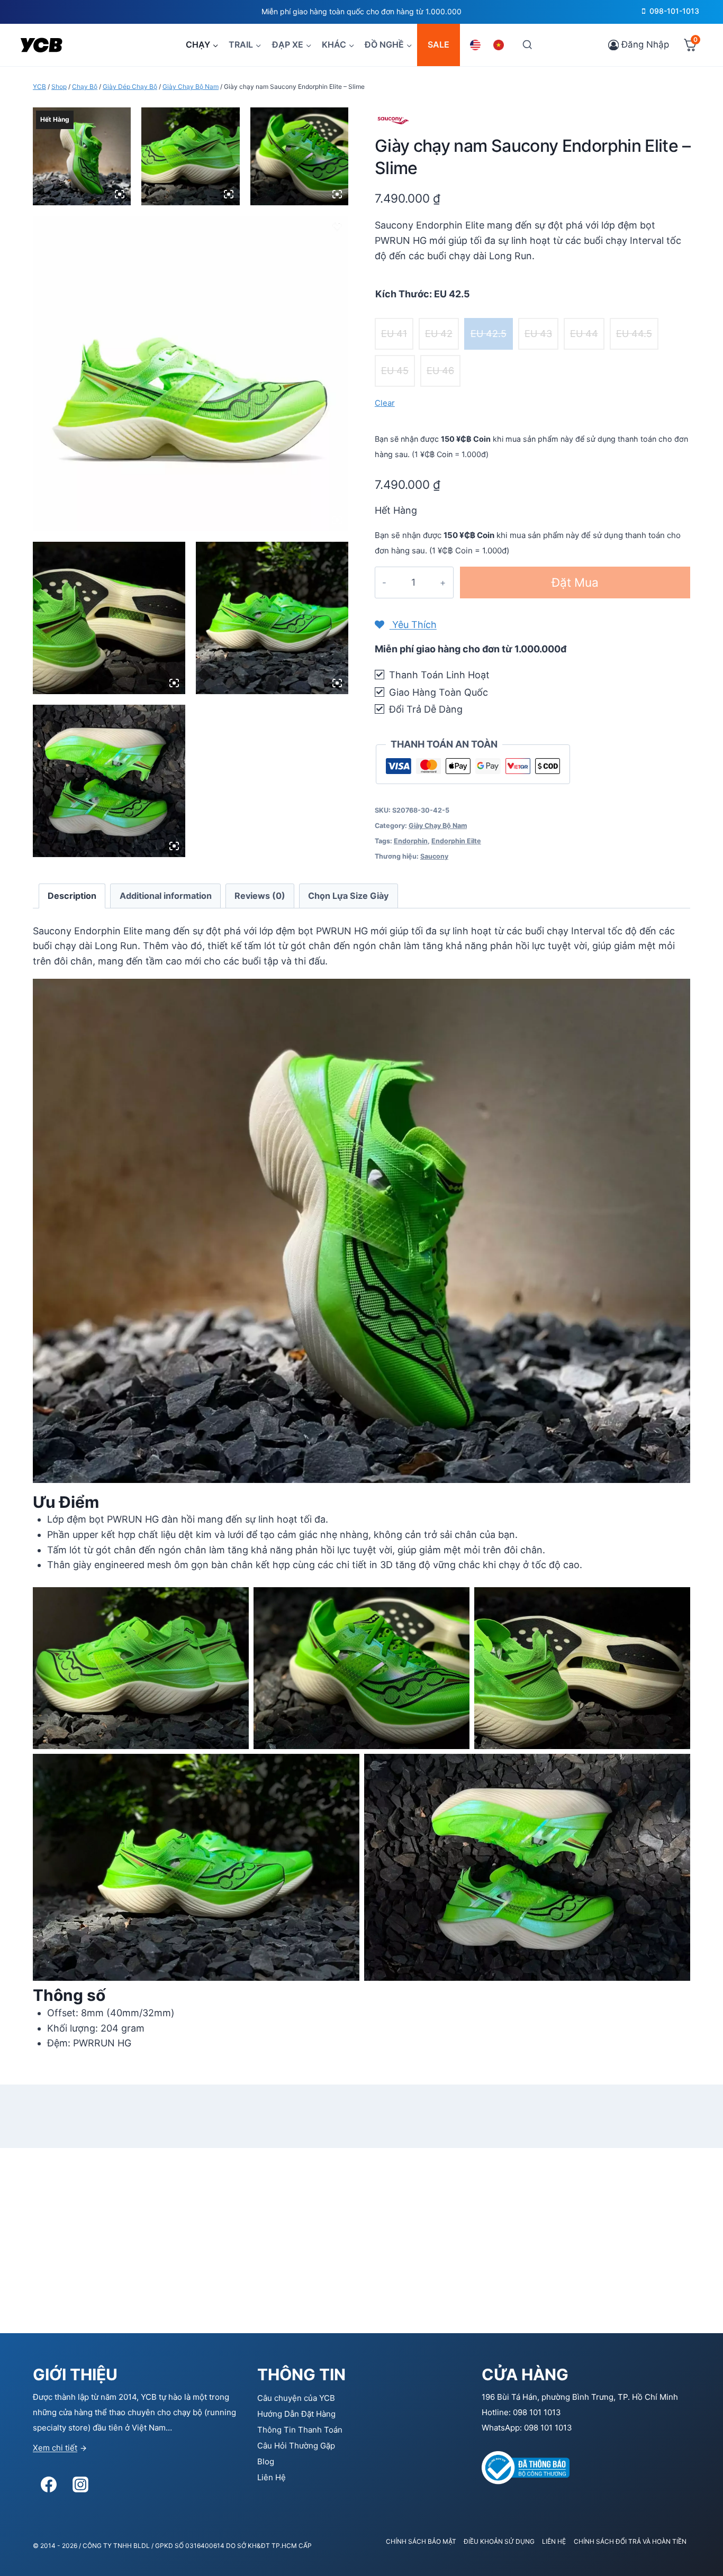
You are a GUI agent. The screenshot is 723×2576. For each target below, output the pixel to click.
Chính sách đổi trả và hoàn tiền (630, 2541)
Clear (385, 403)
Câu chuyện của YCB (296, 2398)
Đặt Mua (575, 582)
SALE (439, 44)
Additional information (166, 896)
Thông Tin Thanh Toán (300, 2430)
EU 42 (439, 334)
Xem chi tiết (55, 2448)
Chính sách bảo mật (421, 2541)
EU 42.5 (489, 334)
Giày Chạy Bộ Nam (438, 826)
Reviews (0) (260, 896)
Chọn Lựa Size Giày (348, 896)
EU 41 (394, 334)
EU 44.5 (634, 334)
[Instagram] (80, 2484)
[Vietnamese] (500, 45)
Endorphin (411, 841)
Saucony (434, 856)
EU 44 (584, 334)
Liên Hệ (272, 2477)
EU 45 (395, 371)
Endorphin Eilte (456, 841)
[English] (477, 45)
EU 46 (440, 371)
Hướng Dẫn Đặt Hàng (296, 2414)
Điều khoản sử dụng (499, 2541)
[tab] (72, 896)
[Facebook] (49, 2484)
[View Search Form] (527, 45)
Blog (266, 2461)
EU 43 (538, 334)
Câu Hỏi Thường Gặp (296, 2446)
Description (72, 896)
